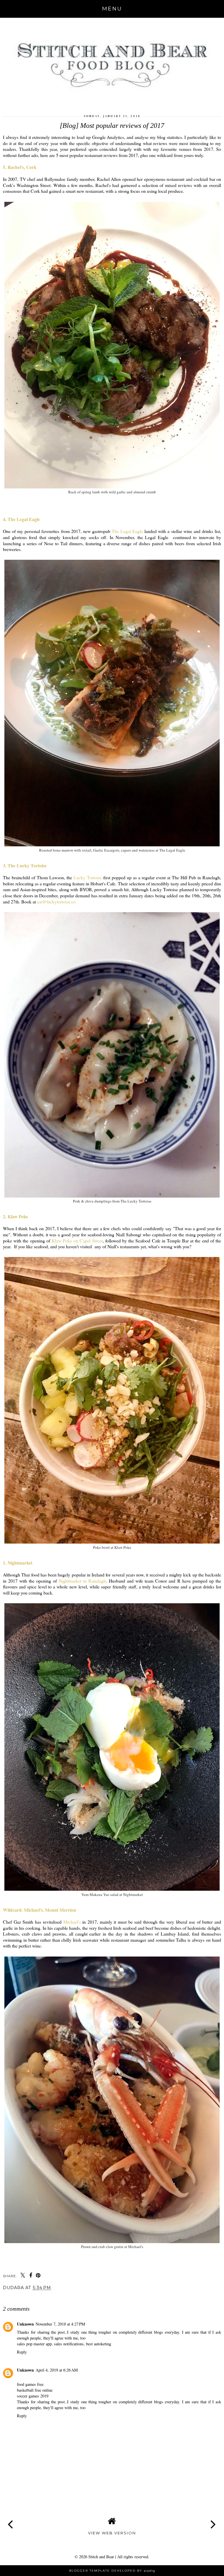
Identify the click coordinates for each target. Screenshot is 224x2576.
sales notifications (69, 2344)
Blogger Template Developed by (112, 2571)
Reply (22, 2352)
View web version (112, 2533)
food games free (30, 2384)
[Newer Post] (10, 2519)
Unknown (25, 2324)
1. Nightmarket (18, 1563)
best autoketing (99, 2344)
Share (13, 2298)
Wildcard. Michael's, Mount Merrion (40, 1910)
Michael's (72, 1922)
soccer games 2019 (33, 2396)
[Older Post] (213, 2519)
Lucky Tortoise (88, 877)
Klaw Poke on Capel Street (77, 1241)
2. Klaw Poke (15, 1216)
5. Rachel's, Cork (20, 167)
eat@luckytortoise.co (56, 902)
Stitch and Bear (101, 2557)
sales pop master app (34, 2344)
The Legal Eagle (127, 531)
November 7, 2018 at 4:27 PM (60, 2324)
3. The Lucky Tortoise (25, 865)
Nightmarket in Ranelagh (82, 1581)
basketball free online (35, 2390)
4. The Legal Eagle (21, 519)
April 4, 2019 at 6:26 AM (57, 2370)
